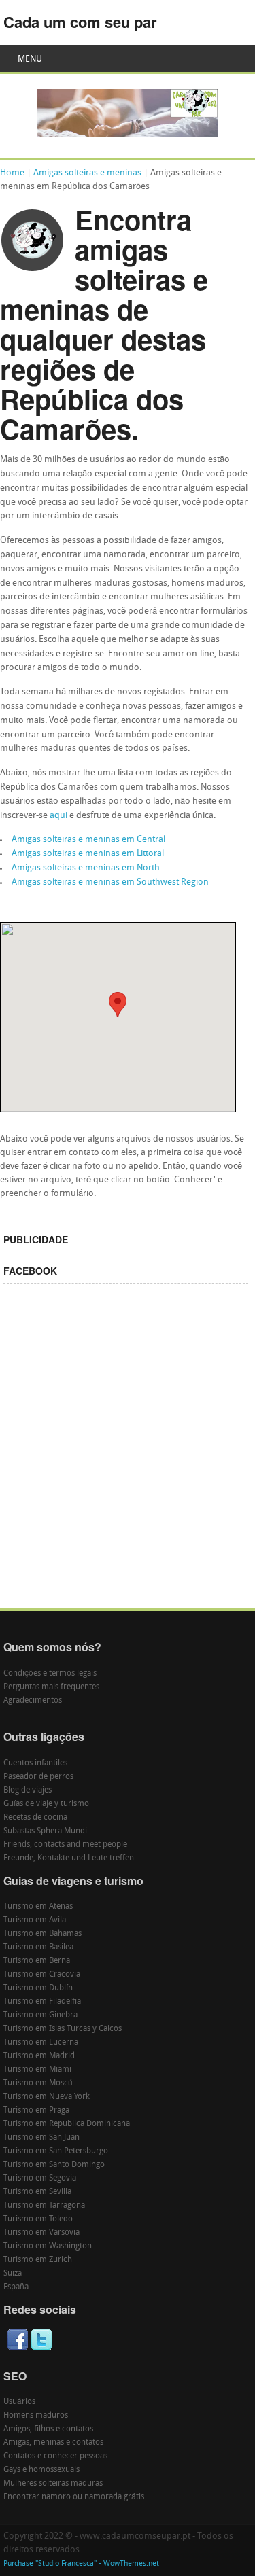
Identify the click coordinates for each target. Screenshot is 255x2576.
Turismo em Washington (48, 2246)
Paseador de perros (38, 1777)
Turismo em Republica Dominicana (67, 2124)
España (16, 2287)
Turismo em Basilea (38, 1947)
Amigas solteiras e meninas (87, 173)
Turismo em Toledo (38, 2219)
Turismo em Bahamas (42, 1934)
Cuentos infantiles (35, 1763)
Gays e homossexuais (41, 2470)
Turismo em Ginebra (40, 2015)
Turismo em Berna (37, 1961)
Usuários (19, 2402)
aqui (58, 816)
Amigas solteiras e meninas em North (86, 868)
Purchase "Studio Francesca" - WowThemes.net (81, 2564)
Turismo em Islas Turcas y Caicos (63, 2029)
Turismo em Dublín (38, 1988)
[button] (118, 1005)
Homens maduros (36, 2416)
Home (12, 173)
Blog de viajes (28, 1790)
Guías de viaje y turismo (46, 1804)
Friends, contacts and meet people (65, 1845)
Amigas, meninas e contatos (53, 2443)
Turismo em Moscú (38, 2083)
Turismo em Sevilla (37, 2192)
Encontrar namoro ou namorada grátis (74, 2497)
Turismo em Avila (35, 1920)
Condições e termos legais (50, 1674)
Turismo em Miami (37, 2070)
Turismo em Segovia (40, 2178)
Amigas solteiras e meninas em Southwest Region (110, 882)
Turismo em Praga (36, 2111)
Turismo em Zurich (38, 2260)
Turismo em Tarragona (44, 2206)
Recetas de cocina (35, 1818)
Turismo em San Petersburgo (56, 2151)
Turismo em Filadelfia (42, 2002)
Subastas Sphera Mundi (45, 1831)
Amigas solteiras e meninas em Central (88, 840)
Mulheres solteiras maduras (53, 2484)
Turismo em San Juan (41, 2138)
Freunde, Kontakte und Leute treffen (69, 1858)
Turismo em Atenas (38, 1907)
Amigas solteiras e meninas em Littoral (88, 854)
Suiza (13, 2274)
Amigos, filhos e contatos (48, 2429)
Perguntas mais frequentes (51, 1687)
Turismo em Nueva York (47, 2097)
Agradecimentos (33, 1701)
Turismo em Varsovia (41, 2233)
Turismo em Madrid (39, 2056)
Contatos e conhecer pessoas (55, 2456)
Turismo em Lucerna (41, 2043)
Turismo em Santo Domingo (54, 2165)
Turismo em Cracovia (42, 1975)
